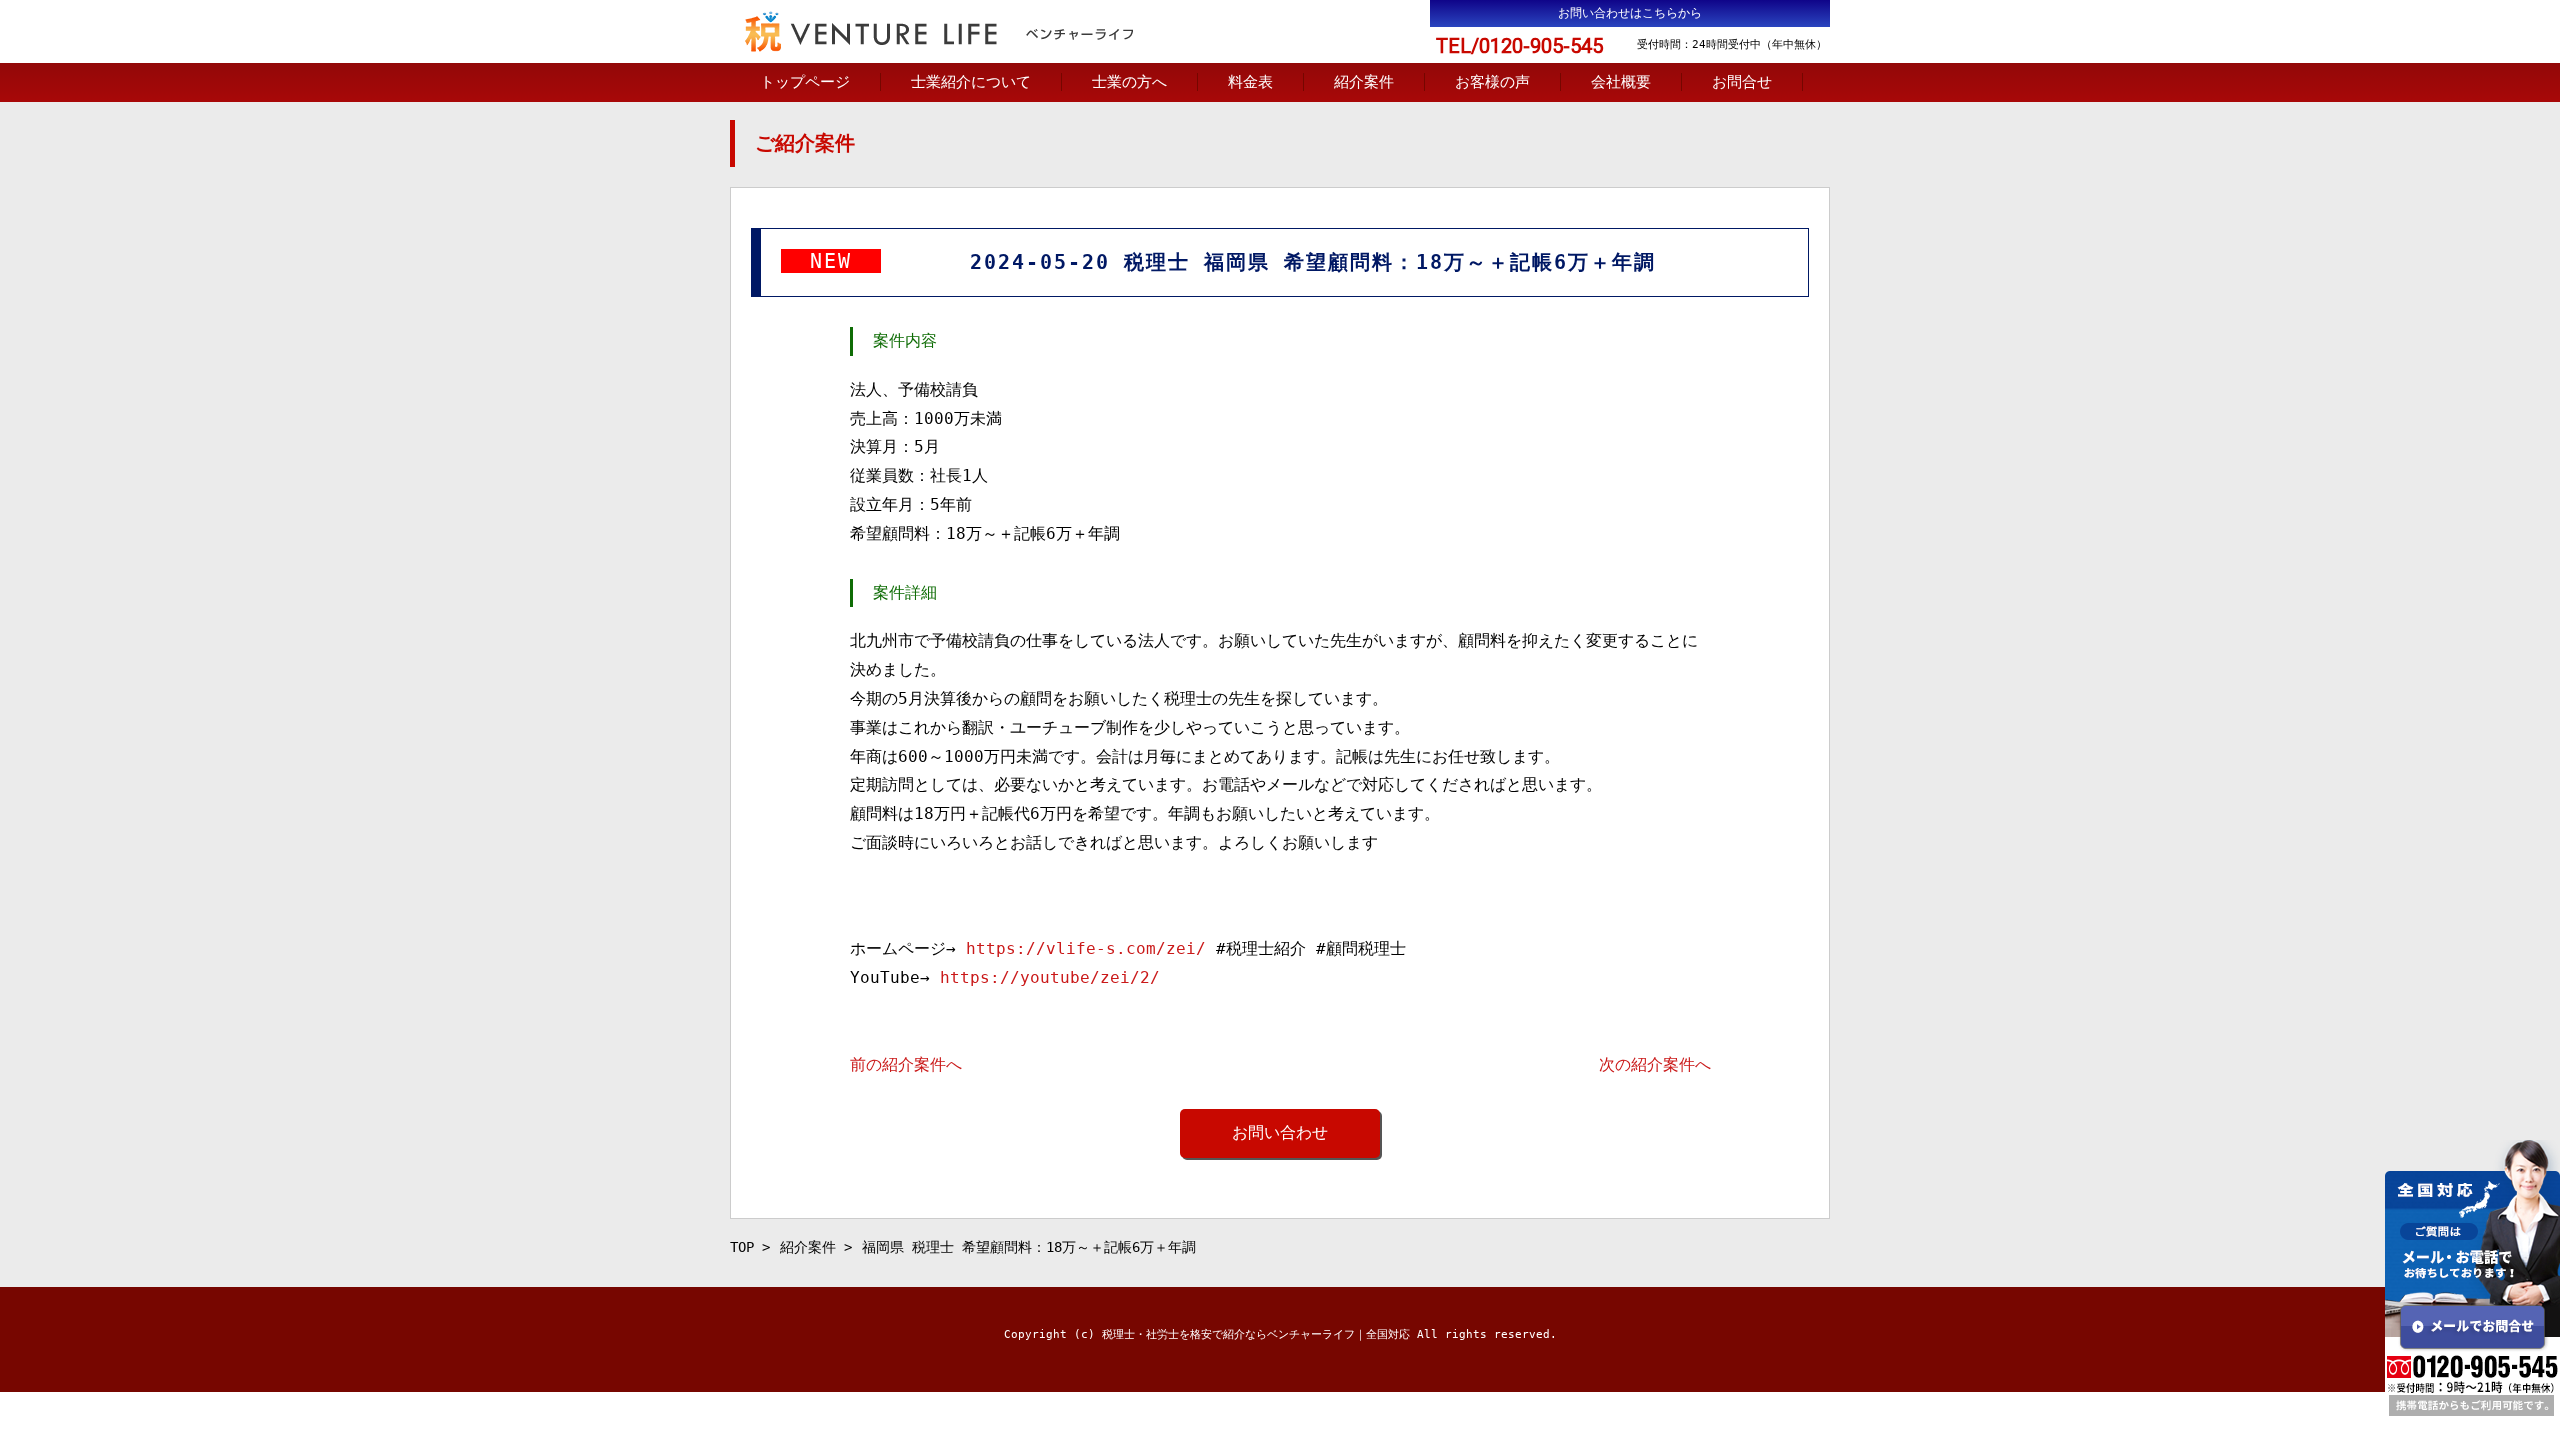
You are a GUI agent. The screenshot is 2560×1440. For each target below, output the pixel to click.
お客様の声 (1492, 82)
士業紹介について (971, 82)
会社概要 (1621, 82)
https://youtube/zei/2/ (1050, 977)
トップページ (805, 82)
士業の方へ (1129, 82)
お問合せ (1742, 82)
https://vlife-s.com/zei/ (1086, 948)
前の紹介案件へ (906, 1064)
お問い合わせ (1280, 1132)
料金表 (1250, 82)
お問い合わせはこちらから (1630, 13)
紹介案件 (1364, 82)
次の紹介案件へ (1655, 1064)
